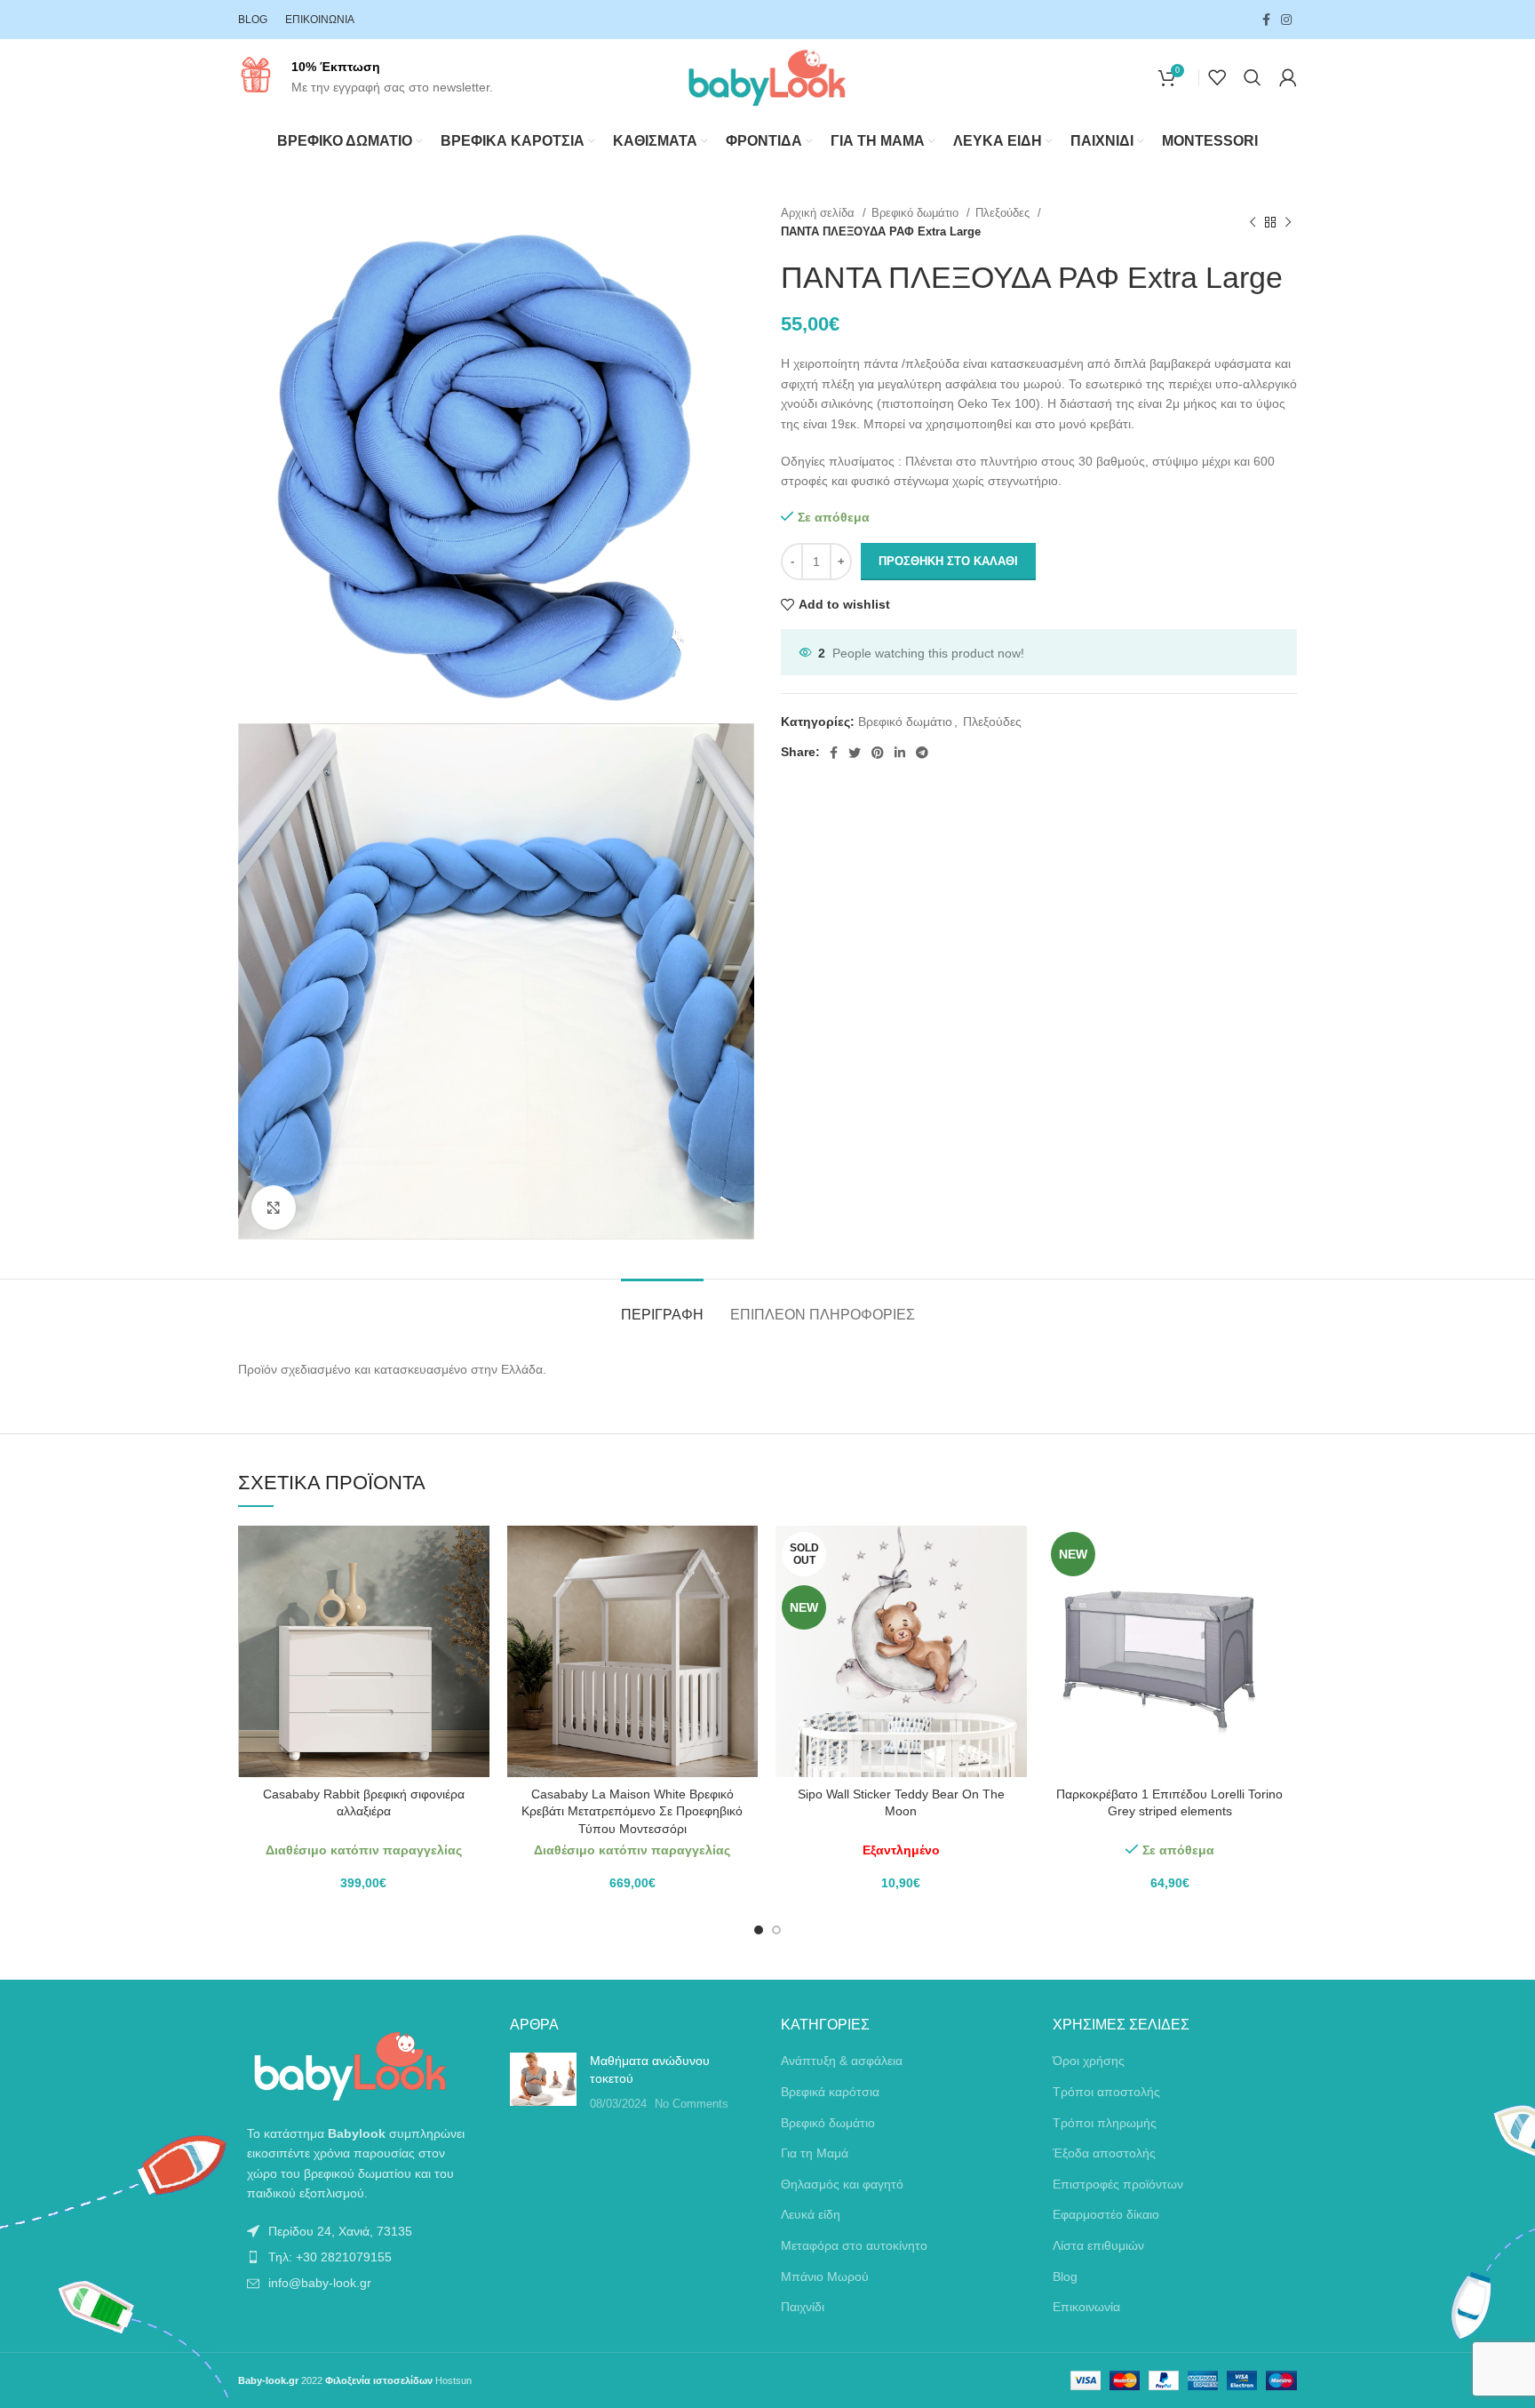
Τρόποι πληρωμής (1105, 2123)
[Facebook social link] (1266, 20)
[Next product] (1288, 222)
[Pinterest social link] (878, 753)
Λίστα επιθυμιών (1098, 2245)
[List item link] (361, 2231)
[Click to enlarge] (274, 1208)
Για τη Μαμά (815, 2153)
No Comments (692, 2104)
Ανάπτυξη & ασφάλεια (842, 2061)
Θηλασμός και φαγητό (842, 2184)
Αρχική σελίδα (819, 213)
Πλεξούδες (1004, 213)
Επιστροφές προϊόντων (1118, 2184)
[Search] (1253, 77)
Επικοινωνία (1086, 2307)
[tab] (662, 1306)
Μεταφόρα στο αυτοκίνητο (854, 2245)
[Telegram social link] (922, 753)
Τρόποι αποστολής (1106, 2092)
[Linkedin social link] (900, 753)
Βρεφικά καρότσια (830, 2092)
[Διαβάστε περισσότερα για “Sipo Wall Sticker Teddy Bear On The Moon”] (1014, 1555)
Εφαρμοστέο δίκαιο (1106, 2214)
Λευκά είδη (811, 2214)
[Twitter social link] (855, 753)
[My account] (1288, 77)
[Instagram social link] (1286, 20)
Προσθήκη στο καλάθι (948, 561)
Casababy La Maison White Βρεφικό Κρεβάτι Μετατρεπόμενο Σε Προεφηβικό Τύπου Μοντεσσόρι (632, 1811)
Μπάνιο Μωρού (825, 2276)
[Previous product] (1253, 222)
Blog (1065, 2276)
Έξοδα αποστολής (1104, 2153)
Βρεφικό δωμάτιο (917, 213)
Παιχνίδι (803, 2307)
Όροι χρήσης (1089, 2061)
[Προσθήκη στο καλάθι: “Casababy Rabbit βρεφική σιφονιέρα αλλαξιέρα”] (476, 1555)
